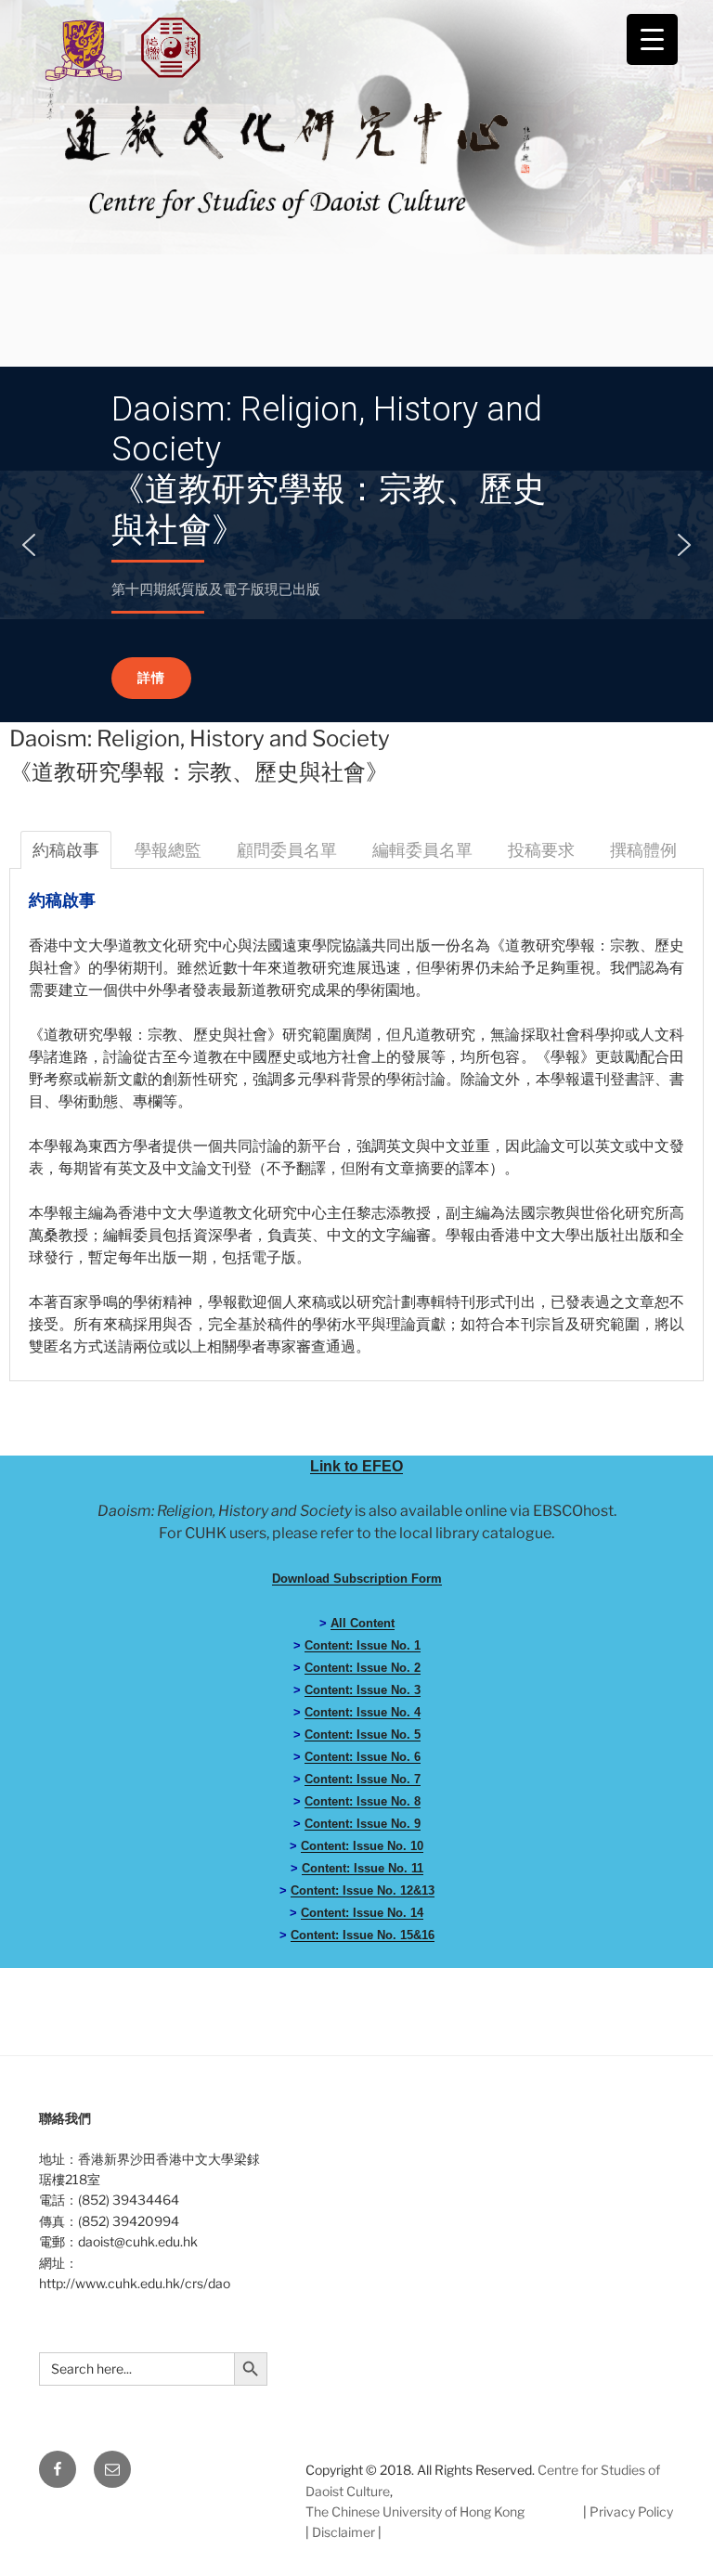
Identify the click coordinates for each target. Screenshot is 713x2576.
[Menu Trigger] (652, 39)
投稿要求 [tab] (541, 850)
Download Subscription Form (357, 1579)
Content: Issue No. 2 (363, 1668)
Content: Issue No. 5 (363, 1735)
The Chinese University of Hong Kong (415, 2511)
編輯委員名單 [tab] (422, 850)
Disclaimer (344, 2532)
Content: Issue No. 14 (362, 1913)
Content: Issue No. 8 (363, 1801)
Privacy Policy (631, 2511)
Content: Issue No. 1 (363, 1645)
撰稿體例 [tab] (643, 850)
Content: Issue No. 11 (363, 1868)
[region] (356, 544)
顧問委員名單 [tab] (287, 850)
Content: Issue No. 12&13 (363, 1890)
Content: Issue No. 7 (363, 1779)
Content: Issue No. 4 (363, 1712)
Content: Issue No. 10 (362, 1846)
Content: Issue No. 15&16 (363, 1935)
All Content (363, 1623)
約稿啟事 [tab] (66, 850)
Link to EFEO (356, 1466)
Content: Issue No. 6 (363, 1757)
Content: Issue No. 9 (363, 1824)
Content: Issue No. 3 (363, 1690)
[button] (29, 545)
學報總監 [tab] (168, 850)
